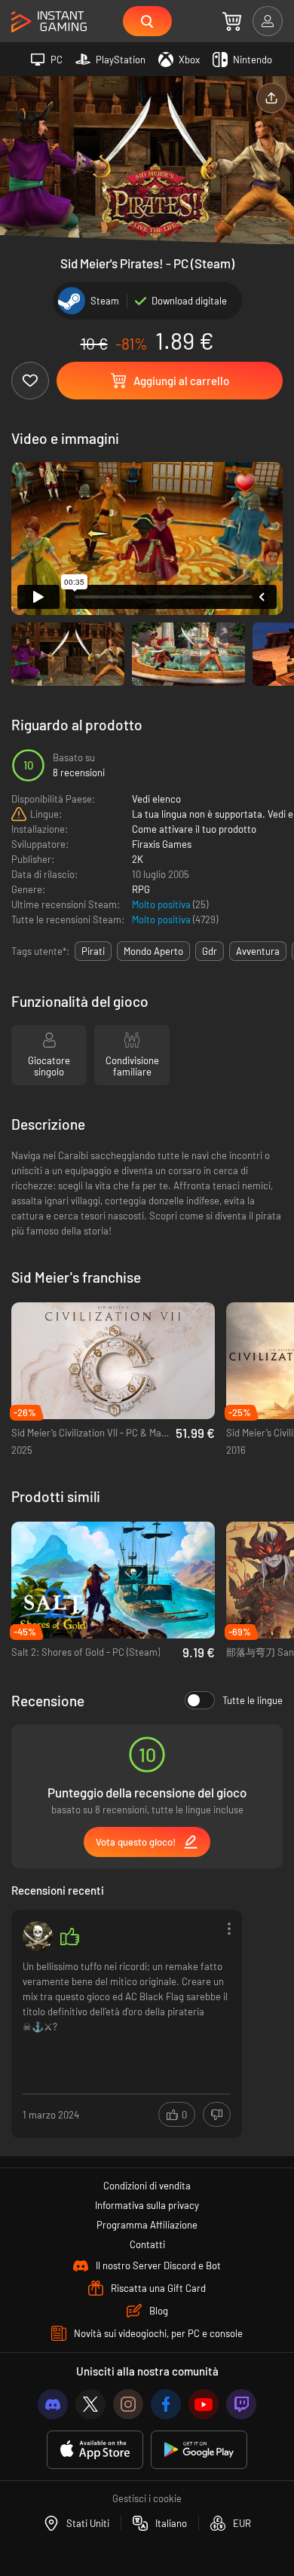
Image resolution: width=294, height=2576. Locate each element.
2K (138, 859)
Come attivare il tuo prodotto (194, 829)
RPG (141, 889)
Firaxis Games (162, 844)
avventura (258, 951)
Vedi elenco (156, 799)
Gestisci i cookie (147, 2498)
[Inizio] (49, 22)
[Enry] (38, 1936)
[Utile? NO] (217, 2114)
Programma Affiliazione (147, 2225)
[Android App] (199, 2450)
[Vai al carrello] (232, 21)
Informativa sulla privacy (147, 2205)
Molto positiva (162, 904)
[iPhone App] (95, 2450)
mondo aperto (153, 951)
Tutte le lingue (253, 1700)
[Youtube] (204, 2404)
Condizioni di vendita (147, 2186)
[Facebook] (166, 2404)
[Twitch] (241, 2404)
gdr (210, 951)
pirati (93, 951)
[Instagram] (128, 2404)
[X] (90, 2404)
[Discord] (53, 2404)
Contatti (147, 2244)
